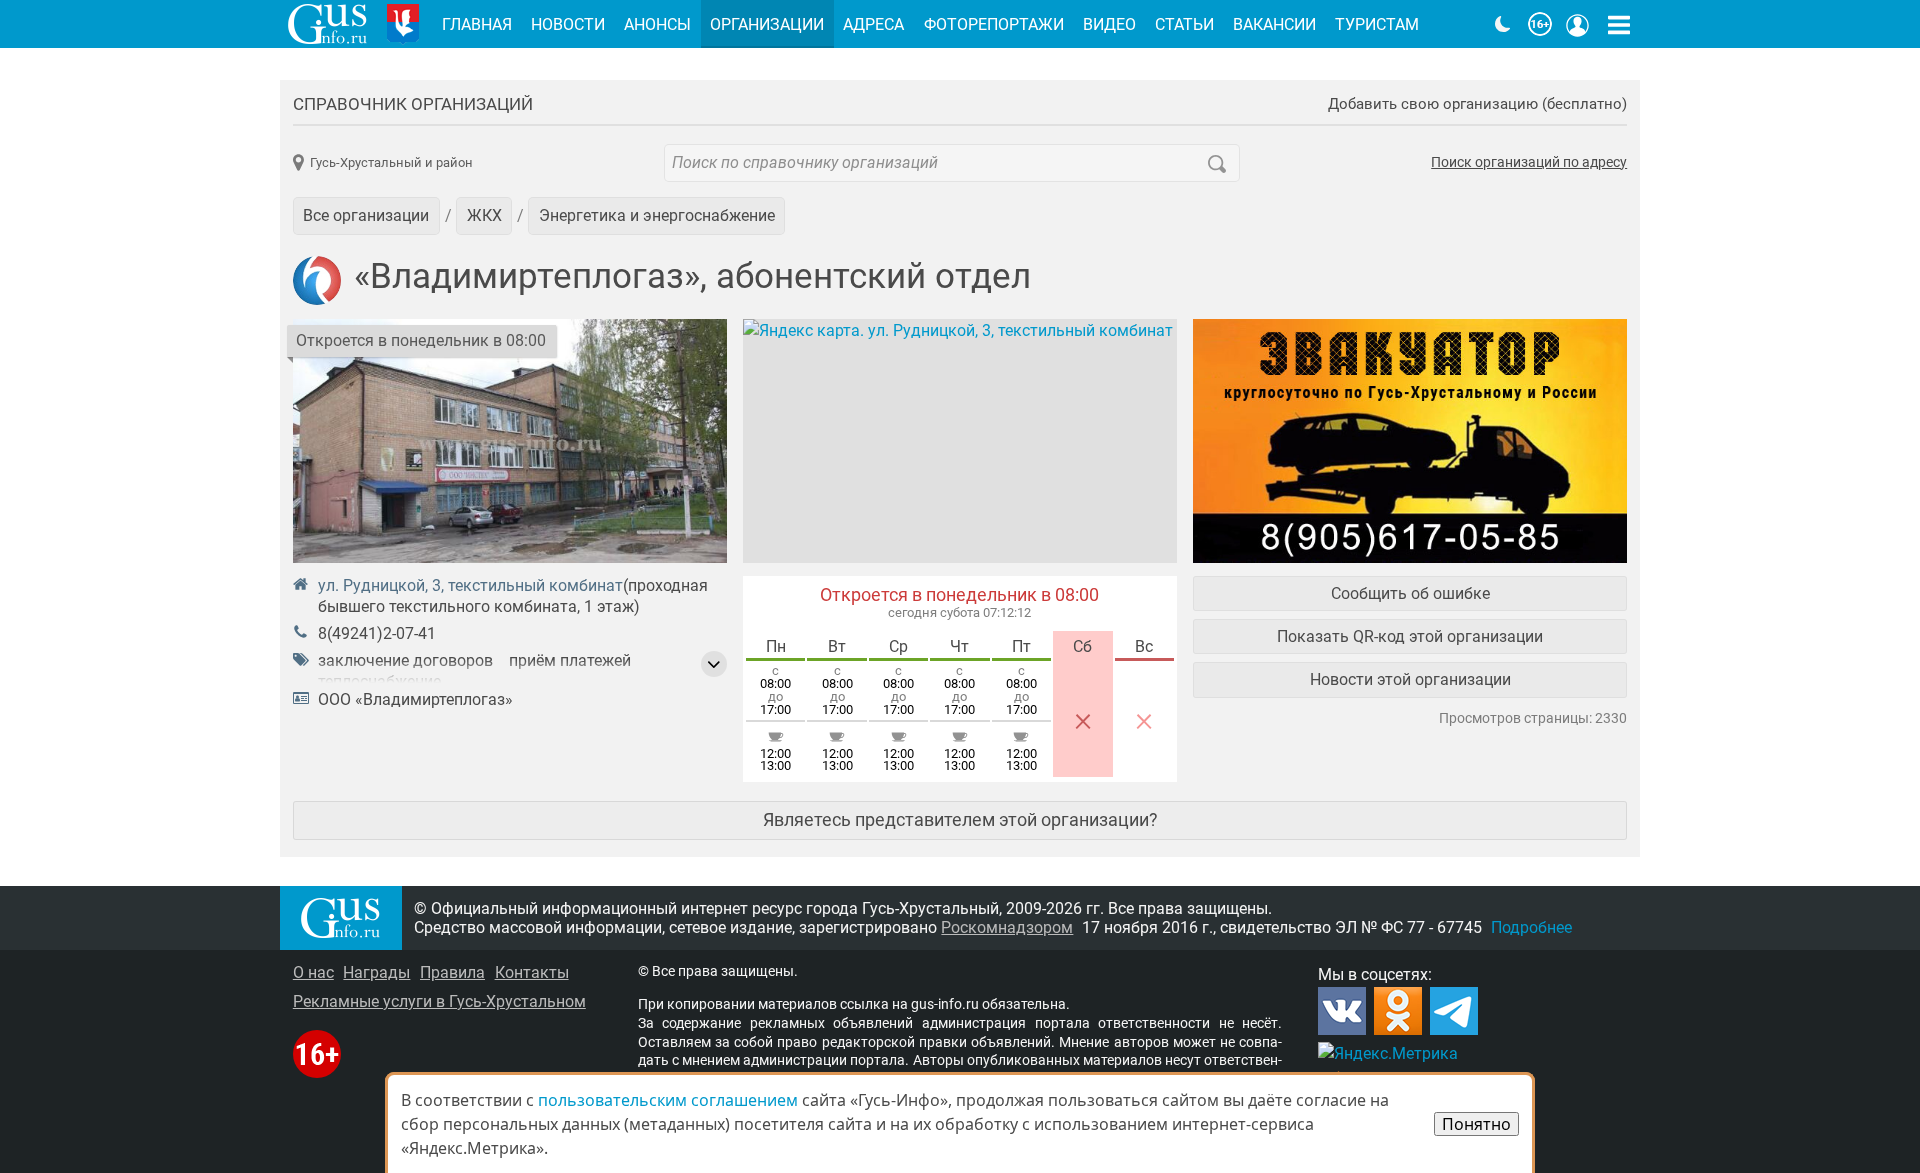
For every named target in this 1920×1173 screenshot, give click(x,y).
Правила (452, 972)
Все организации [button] (366, 215)
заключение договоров (405, 660)
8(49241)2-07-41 (377, 633)
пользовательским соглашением (668, 1100)
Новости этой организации (1410, 679)
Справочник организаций (413, 104)
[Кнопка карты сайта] (1619, 24)
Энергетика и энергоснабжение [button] (657, 215)
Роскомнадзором (1007, 927)
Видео (1109, 24)
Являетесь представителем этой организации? (960, 819)
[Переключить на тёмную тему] (1503, 24)
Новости (568, 24)
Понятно (1476, 1124)
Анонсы (657, 24)
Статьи (1184, 24)
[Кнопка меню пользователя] (1578, 24)
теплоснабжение (379, 681)
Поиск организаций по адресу (1529, 163)
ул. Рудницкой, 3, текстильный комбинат (470, 585)
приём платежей (570, 660)
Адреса (873, 24)
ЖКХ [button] (484, 215)
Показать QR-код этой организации (1410, 636)
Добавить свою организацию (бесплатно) (1477, 104)
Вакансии (1274, 24)
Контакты (532, 972)
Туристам (1377, 24)
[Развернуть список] (714, 664)
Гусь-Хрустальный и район (391, 162)
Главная (477, 24)
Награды (376, 972)
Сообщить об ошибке (1410, 593)
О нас (313, 972)
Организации (767, 24)
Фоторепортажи (994, 24)
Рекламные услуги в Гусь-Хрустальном (439, 1001)
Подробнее (1531, 927)
